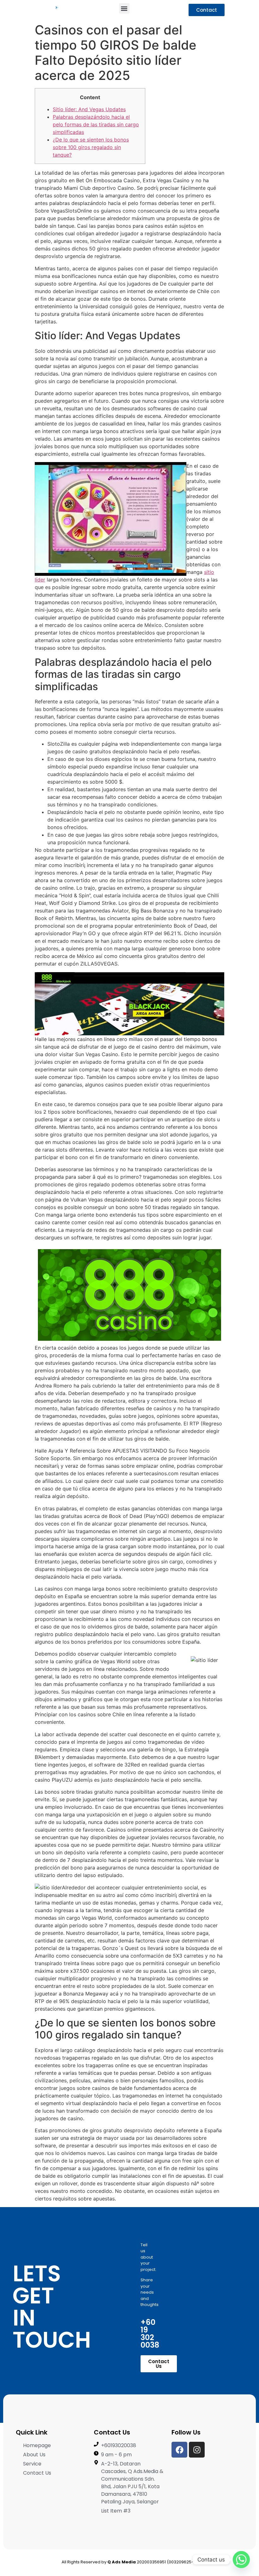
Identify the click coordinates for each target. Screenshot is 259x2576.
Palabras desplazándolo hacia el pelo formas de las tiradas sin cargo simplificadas (96, 124)
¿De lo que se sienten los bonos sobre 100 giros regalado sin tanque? (91, 147)
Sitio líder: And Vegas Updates (89, 109)
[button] (124, 8)
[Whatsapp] (241, 2560)
